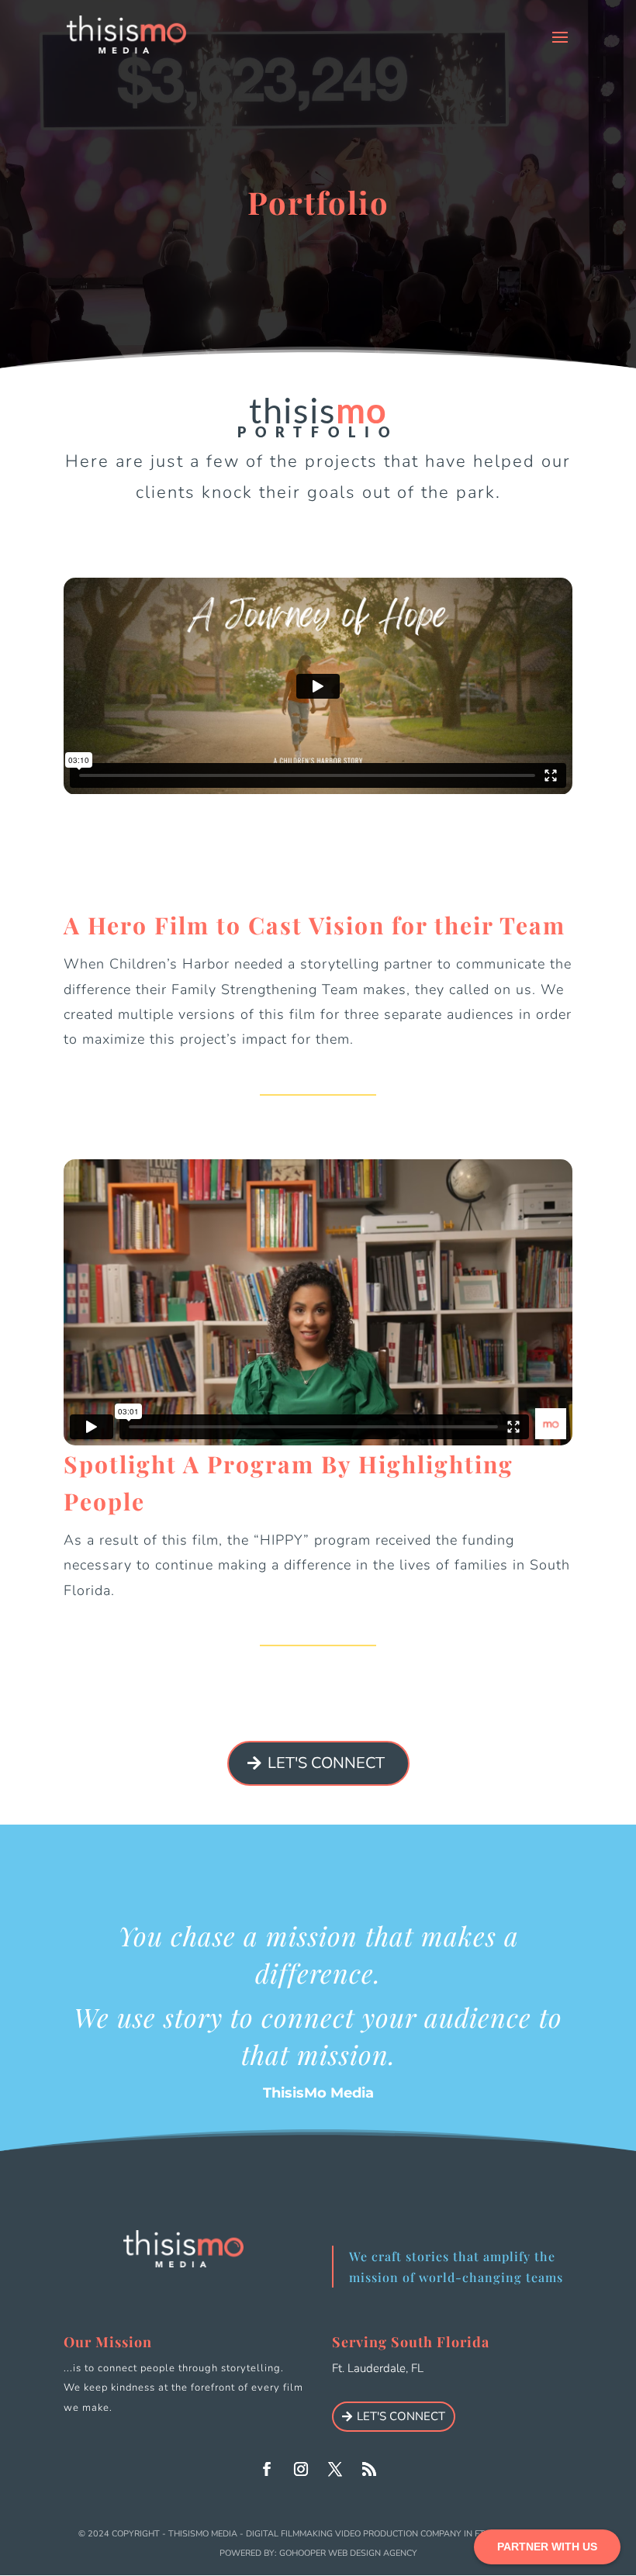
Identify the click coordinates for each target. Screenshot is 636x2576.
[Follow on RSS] (369, 2469)
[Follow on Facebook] (267, 2469)
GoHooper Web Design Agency (348, 2553)
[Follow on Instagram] (301, 2469)
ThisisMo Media (203, 2534)
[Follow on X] (335, 2469)
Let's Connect (326, 1763)
